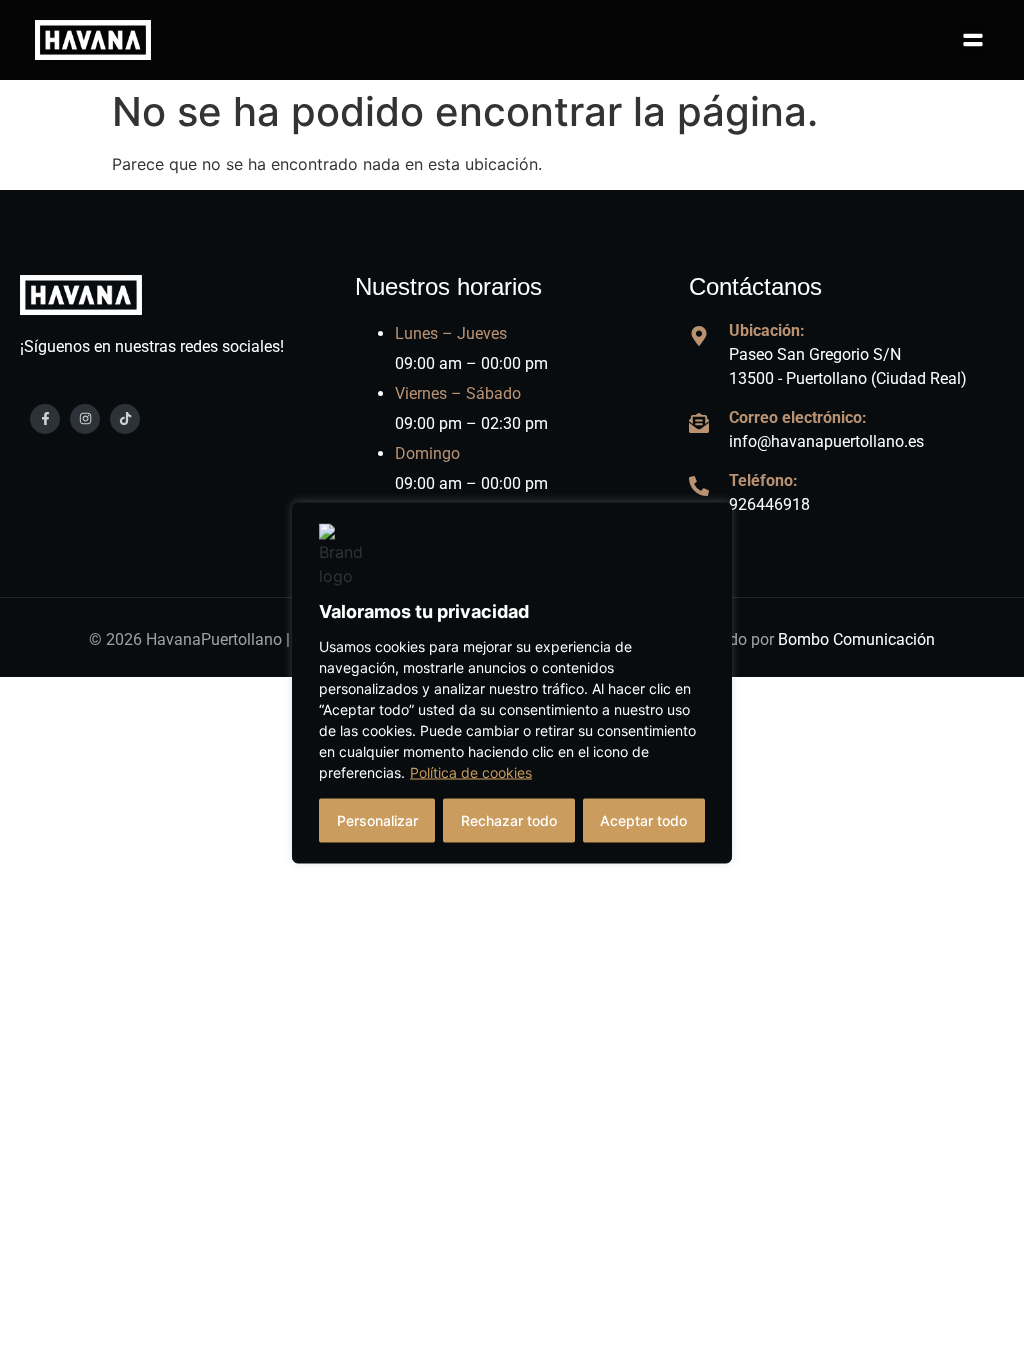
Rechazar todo (509, 820)
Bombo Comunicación (856, 639)
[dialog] (512, 683)
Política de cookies (471, 772)
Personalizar (377, 820)
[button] (972, 40)
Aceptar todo (643, 820)
